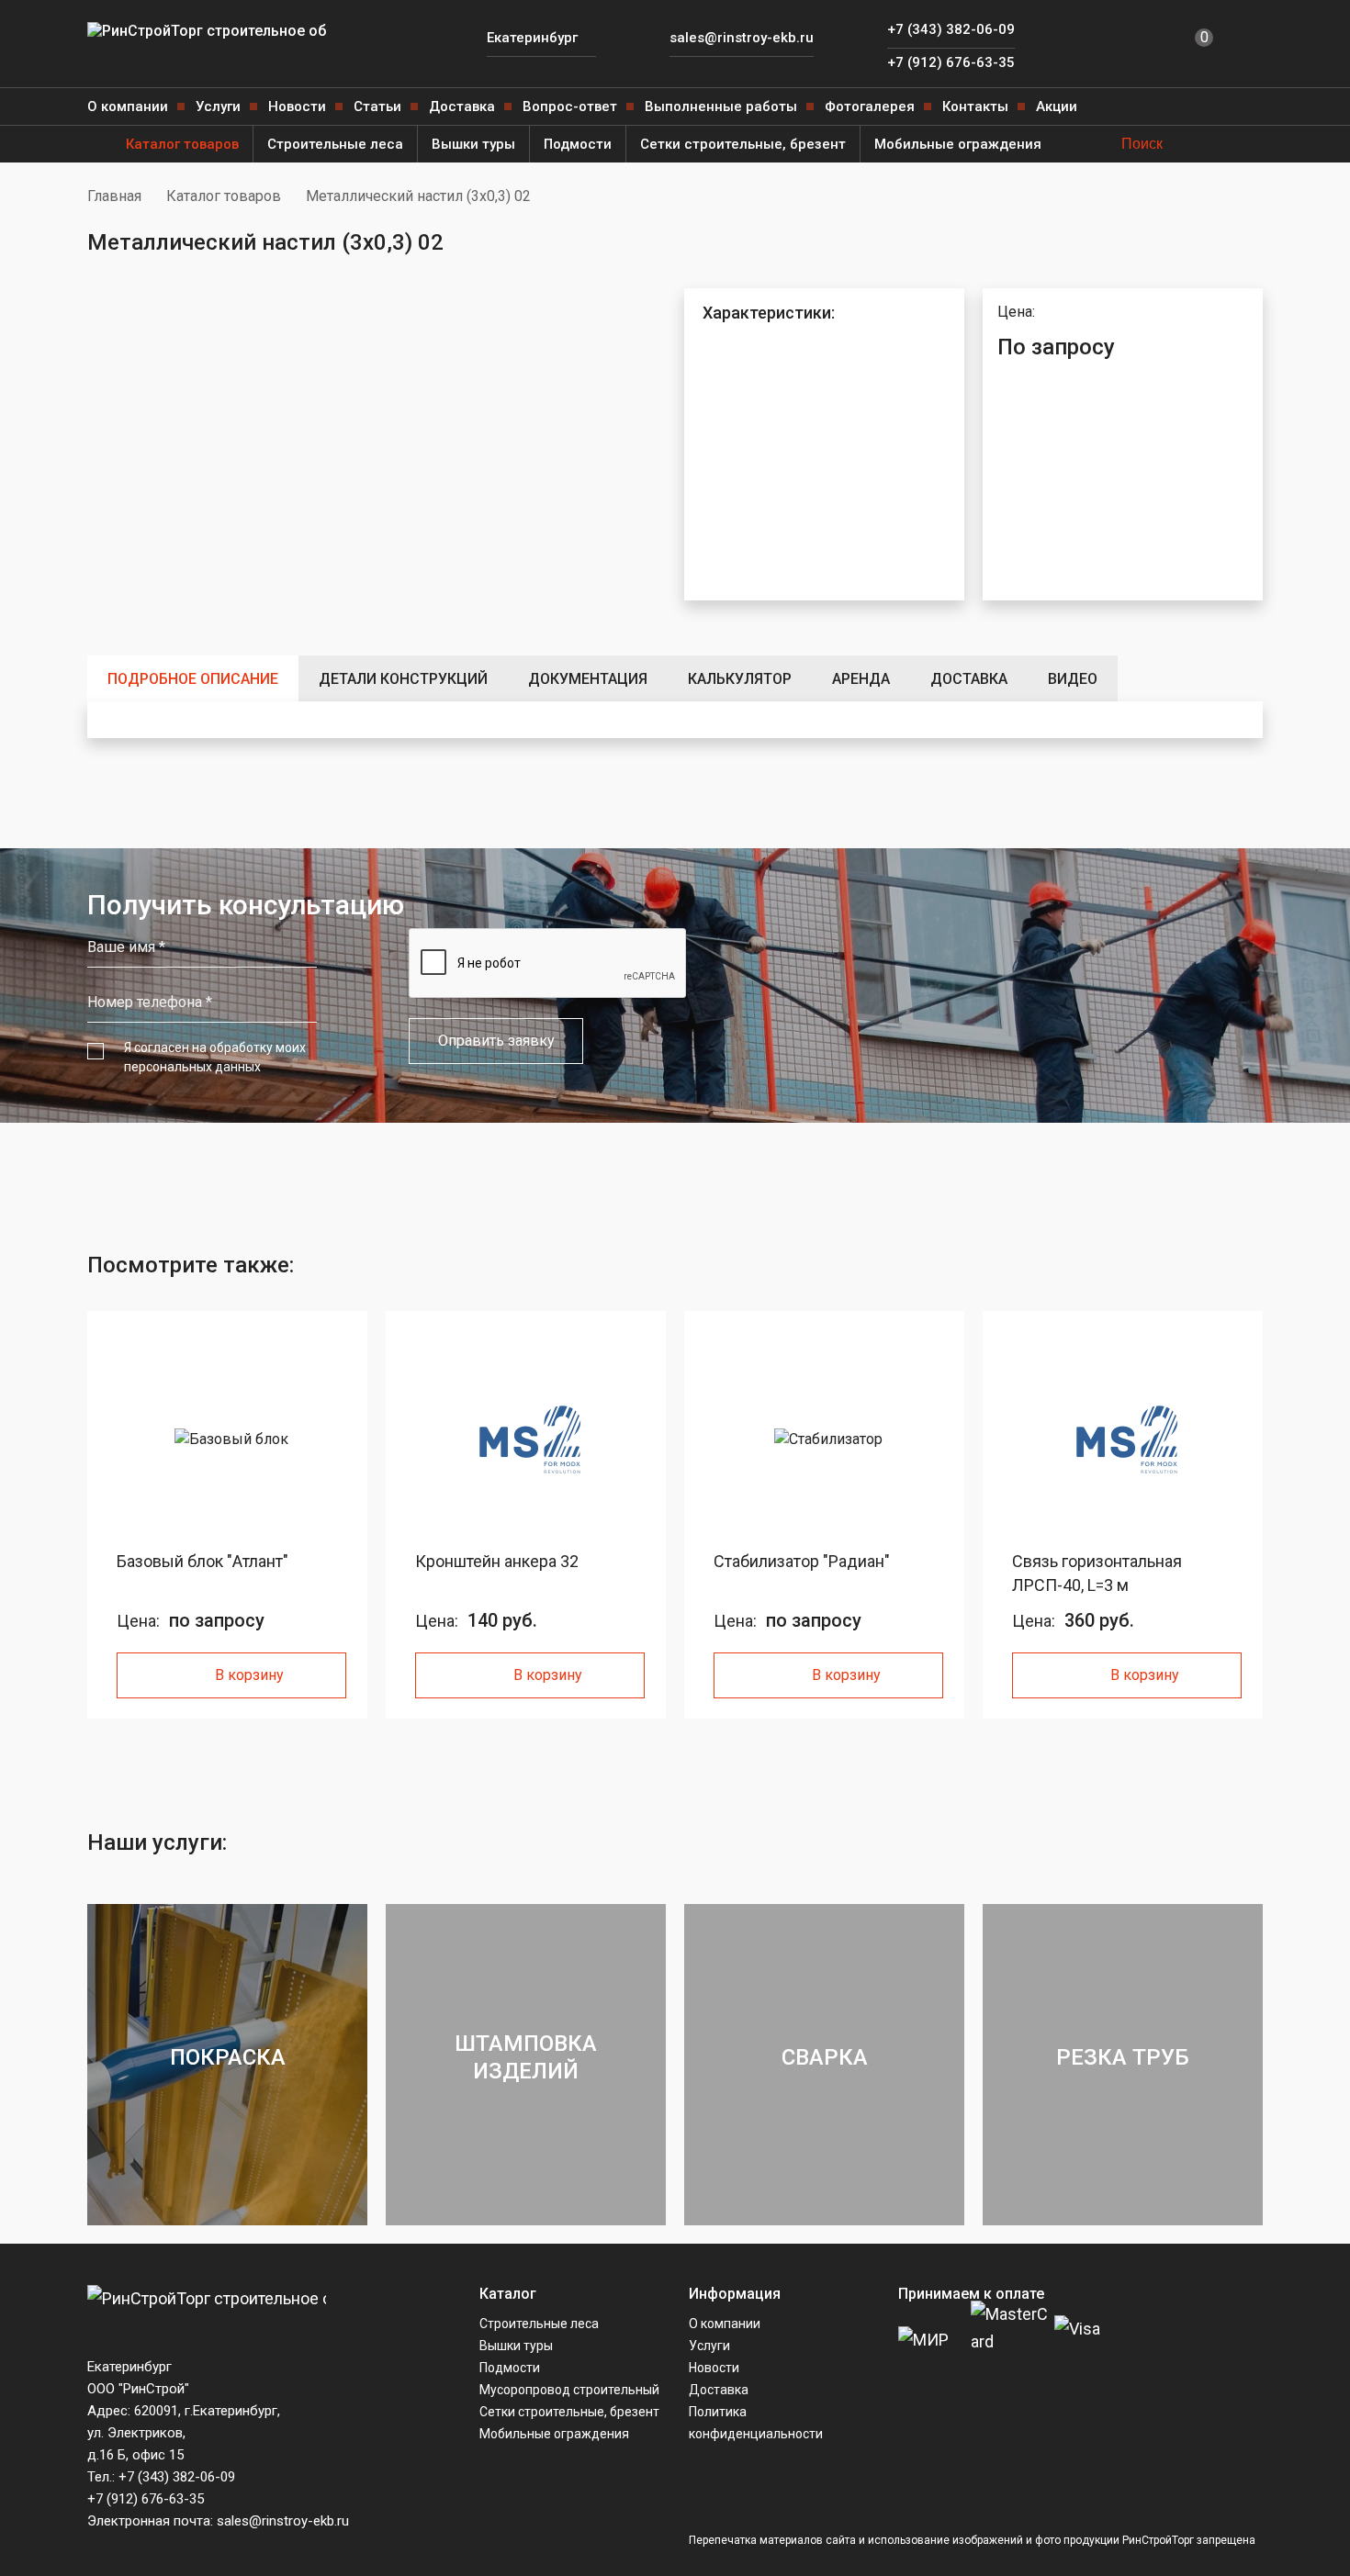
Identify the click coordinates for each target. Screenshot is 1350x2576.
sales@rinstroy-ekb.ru (742, 38)
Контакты (975, 106)
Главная (114, 196)
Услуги (218, 106)
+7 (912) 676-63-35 (951, 62)
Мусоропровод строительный (569, 2390)
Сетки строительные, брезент (743, 144)
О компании (128, 106)
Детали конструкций (403, 679)
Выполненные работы (721, 106)
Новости (297, 106)
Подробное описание (193, 679)
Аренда (861, 679)
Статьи (377, 106)
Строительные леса (335, 144)
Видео (1073, 679)
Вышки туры (473, 144)
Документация (588, 679)
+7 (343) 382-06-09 (951, 29)
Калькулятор (740, 679)
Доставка (462, 106)
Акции (1057, 106)
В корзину (249, 1675)
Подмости (578, 144)
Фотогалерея (870, 106)
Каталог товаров (182, 144)
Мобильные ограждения (958, 144)
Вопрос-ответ (570, 106)
